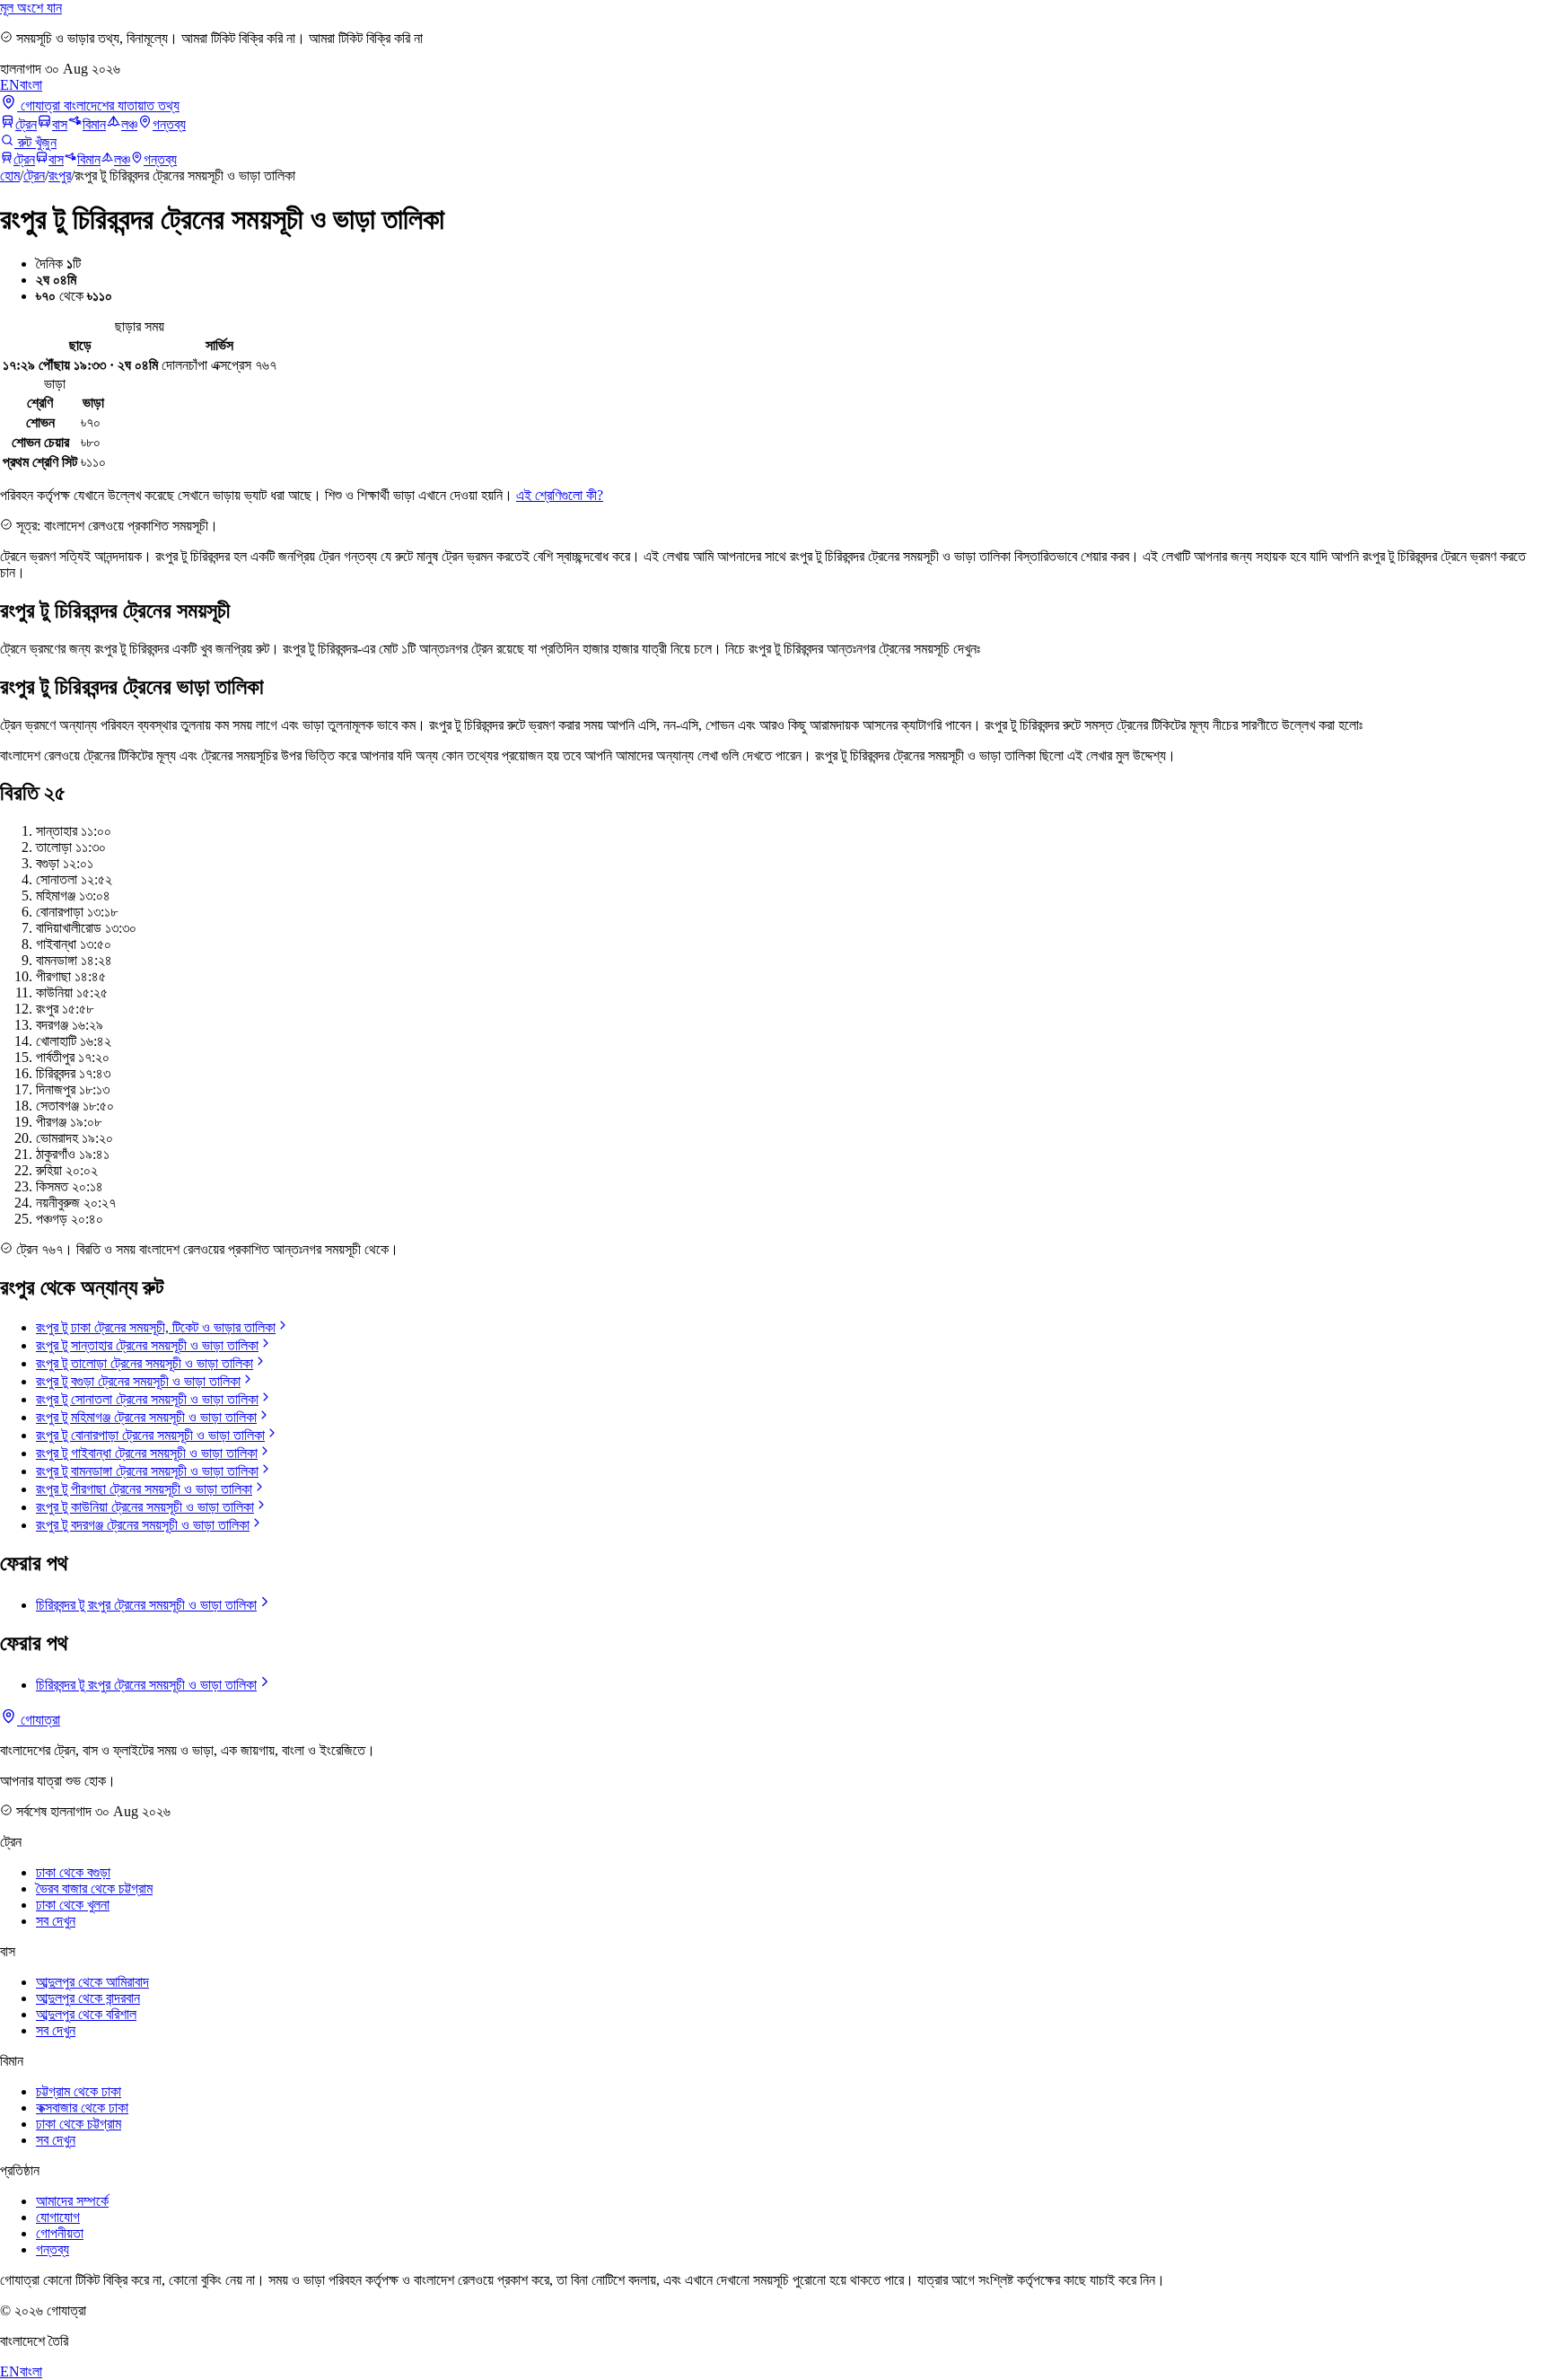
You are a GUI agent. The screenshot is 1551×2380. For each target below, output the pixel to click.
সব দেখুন (56, 1921)
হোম (10, 176)
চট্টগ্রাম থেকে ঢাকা (79, 2091)
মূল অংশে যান (31, 8)
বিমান (94, 124)
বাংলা (31, 85)
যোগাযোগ (58, 2217)
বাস (60, 124)
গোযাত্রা (39, 1720)
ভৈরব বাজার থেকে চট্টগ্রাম (94, 1888)
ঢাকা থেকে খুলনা (73, 1905)
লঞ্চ (129, 124)
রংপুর (60, 176)
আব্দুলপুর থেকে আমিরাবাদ (92, 1982)
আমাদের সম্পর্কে (72, 2201)
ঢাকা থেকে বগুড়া (73, 1872)
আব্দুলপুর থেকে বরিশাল (86, 2014)
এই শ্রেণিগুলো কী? (560, 495)
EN (10, 85)
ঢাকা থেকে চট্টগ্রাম (79, 2124)
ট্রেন (26, 124)
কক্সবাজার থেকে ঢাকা (82, 2108)
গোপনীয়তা (60, 2233)
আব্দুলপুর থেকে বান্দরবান (88, 1998)
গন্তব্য (169, 124)
